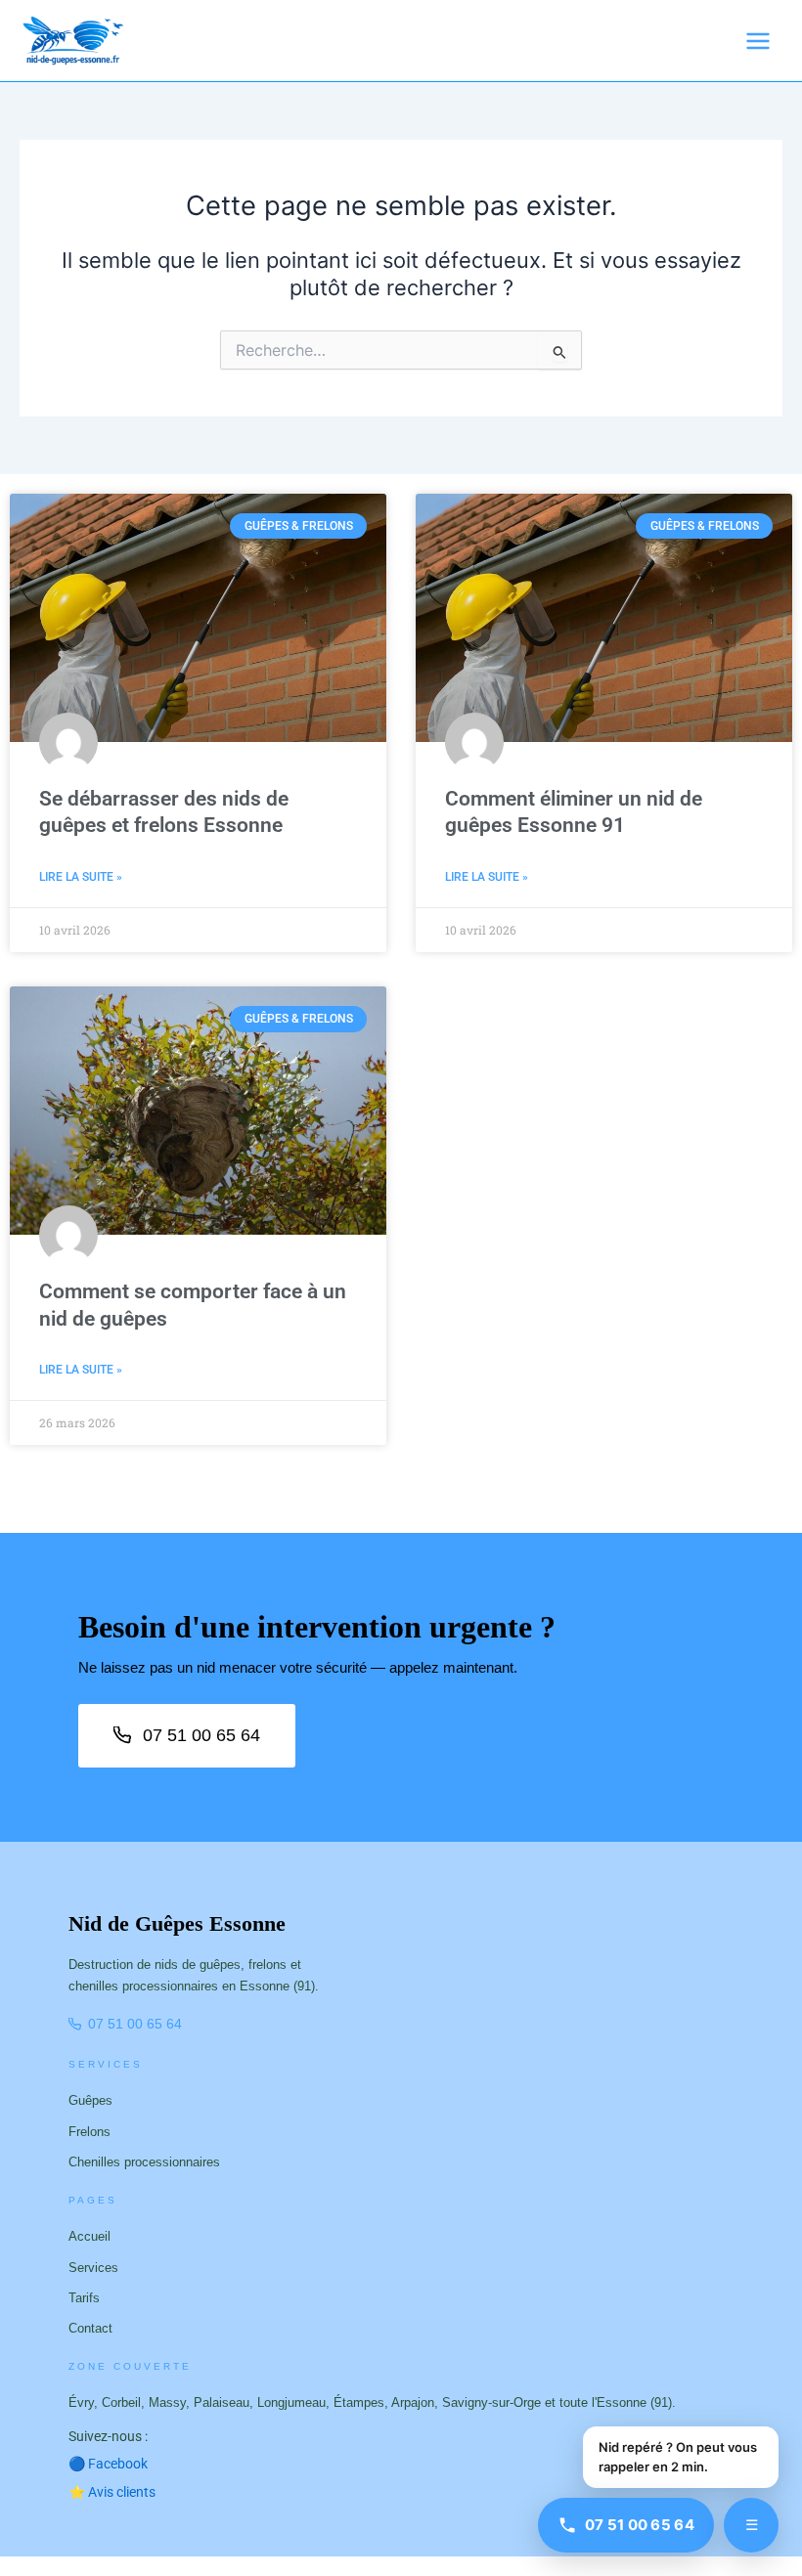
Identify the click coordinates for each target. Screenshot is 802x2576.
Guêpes (90, 2100)
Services (93, 2268)
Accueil (89, 2236)
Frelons (89, 2132)
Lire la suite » (81, 877)
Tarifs (84, 2298)
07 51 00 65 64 (201, 1735)
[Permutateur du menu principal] (758, 41)
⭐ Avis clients (112, 2492)
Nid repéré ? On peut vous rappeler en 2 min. (678, 2457)
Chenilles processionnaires (144, 2162)
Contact (90, 2328)
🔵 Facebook (115, 2464)
